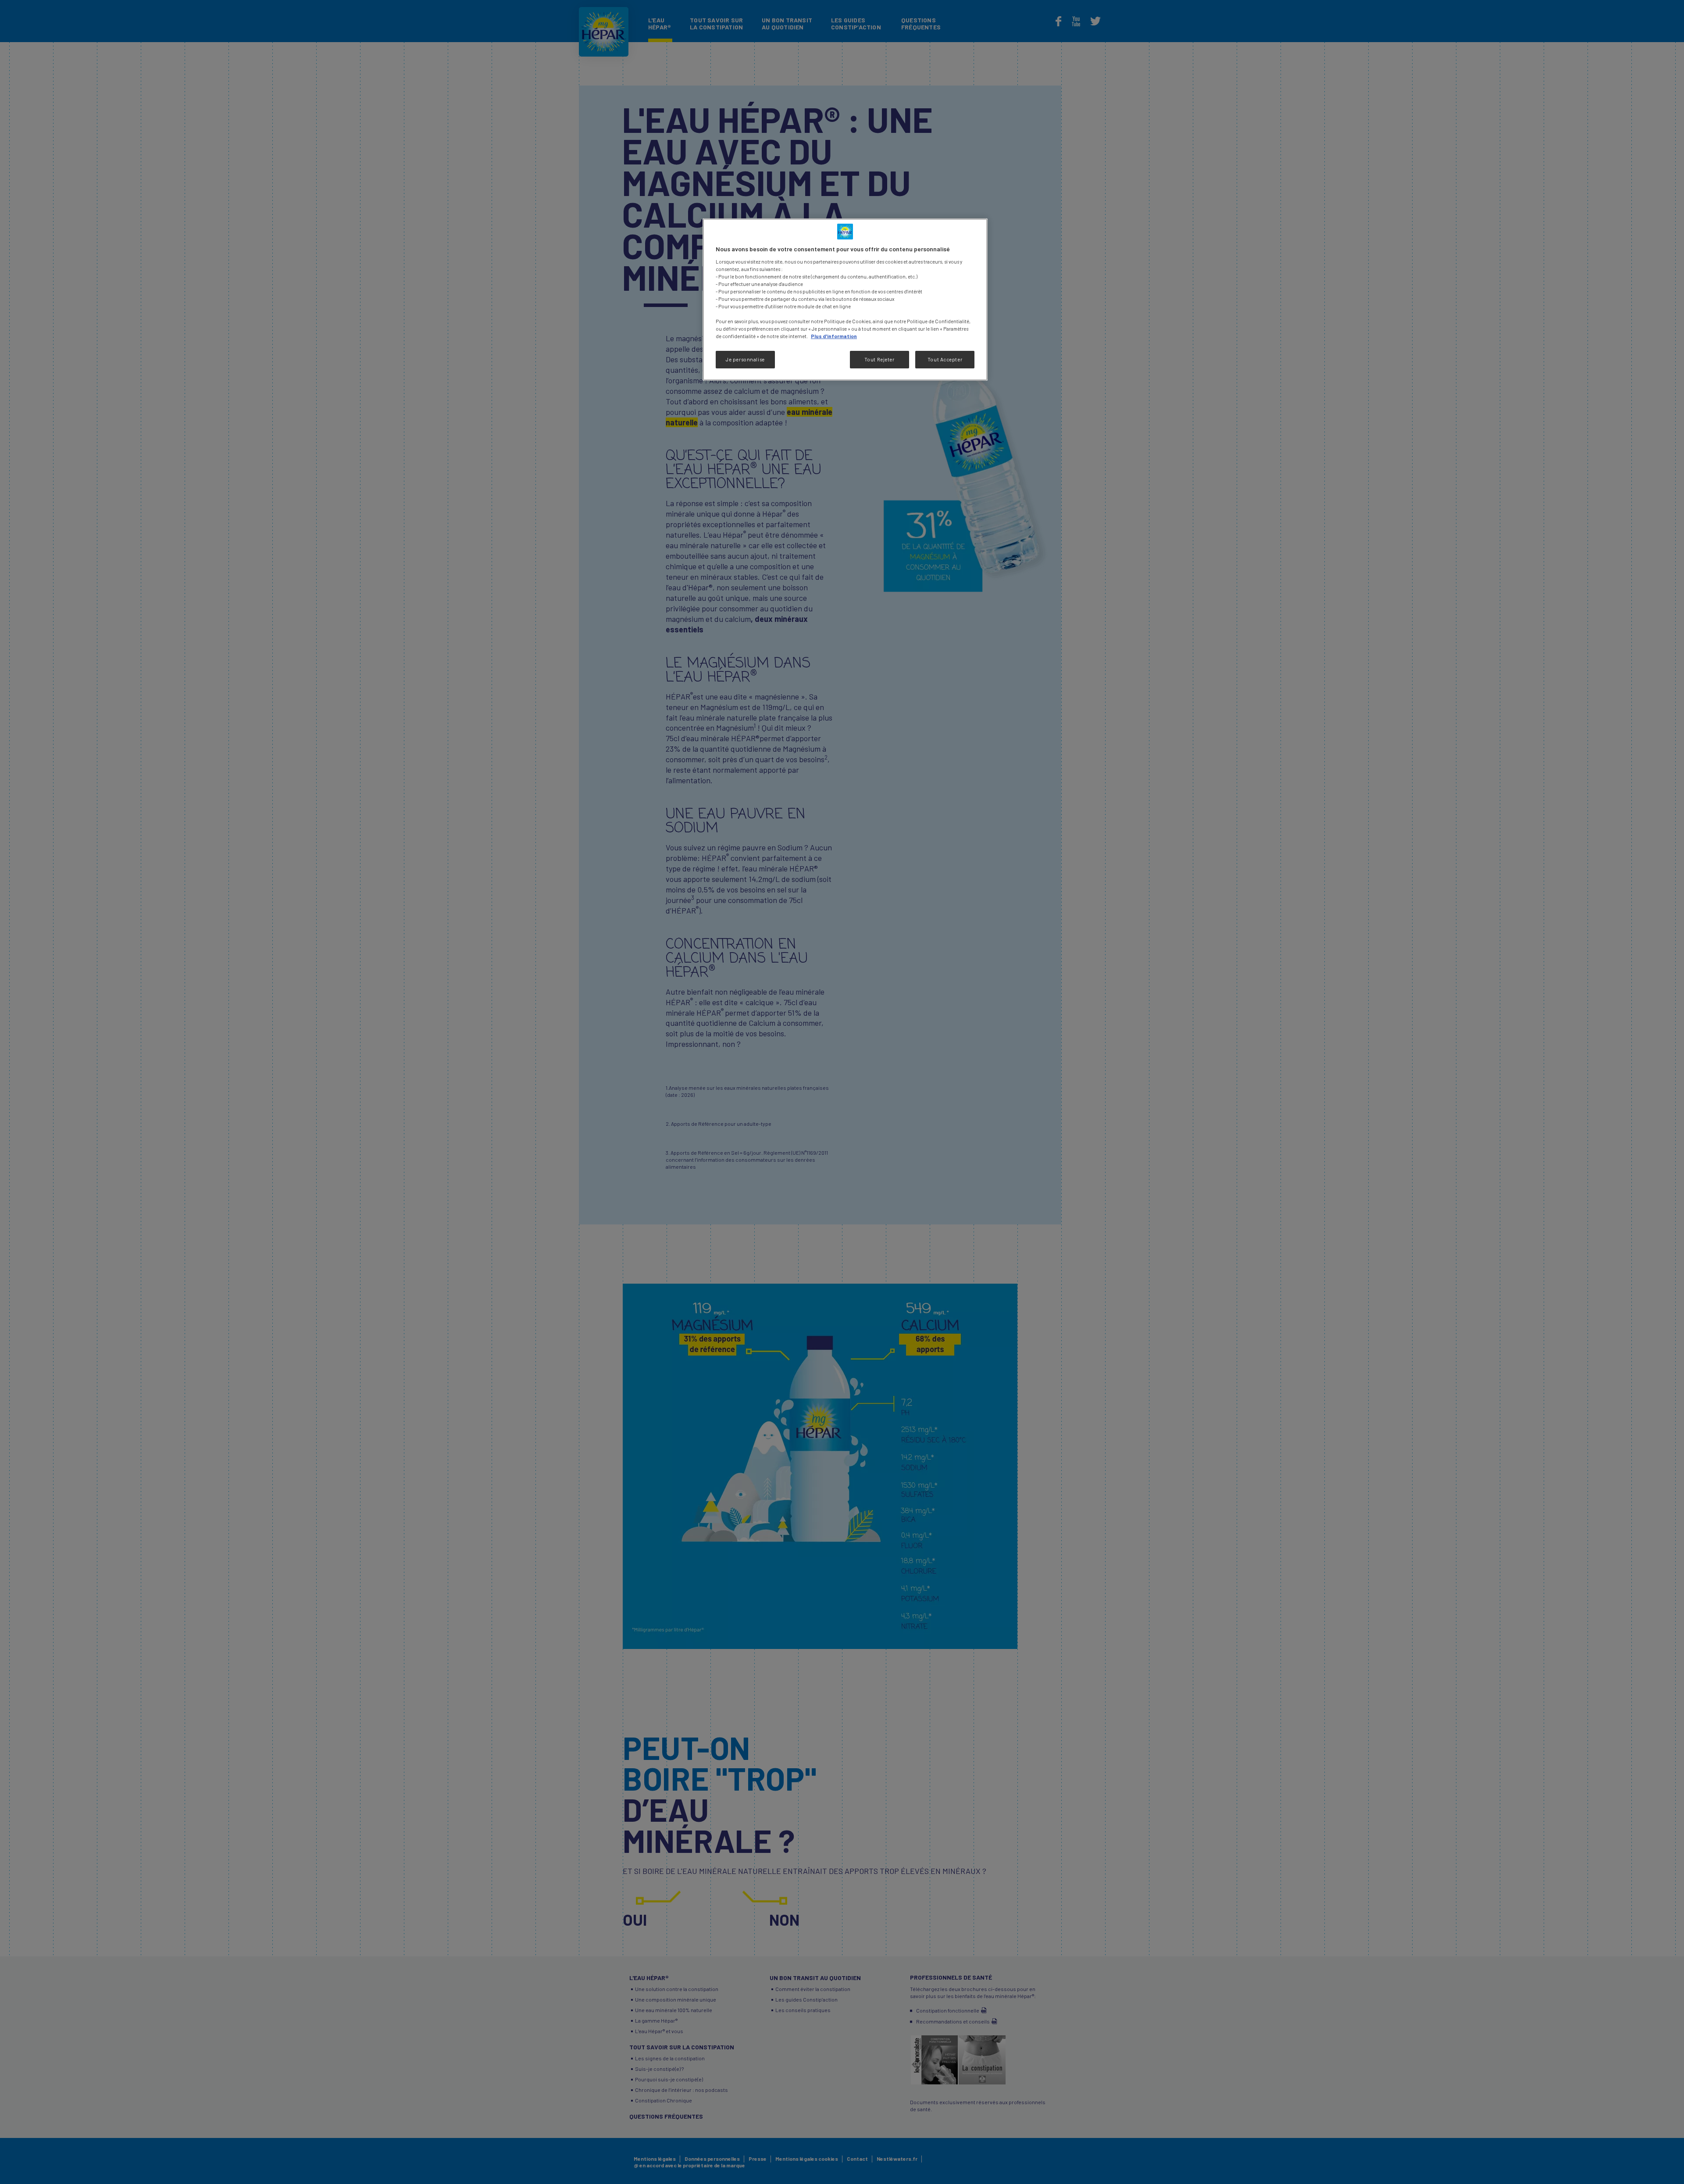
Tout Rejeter (879, 359)
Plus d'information (834, 336)
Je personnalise (745, 359)
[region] (845, 300)
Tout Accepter (945, 359)
